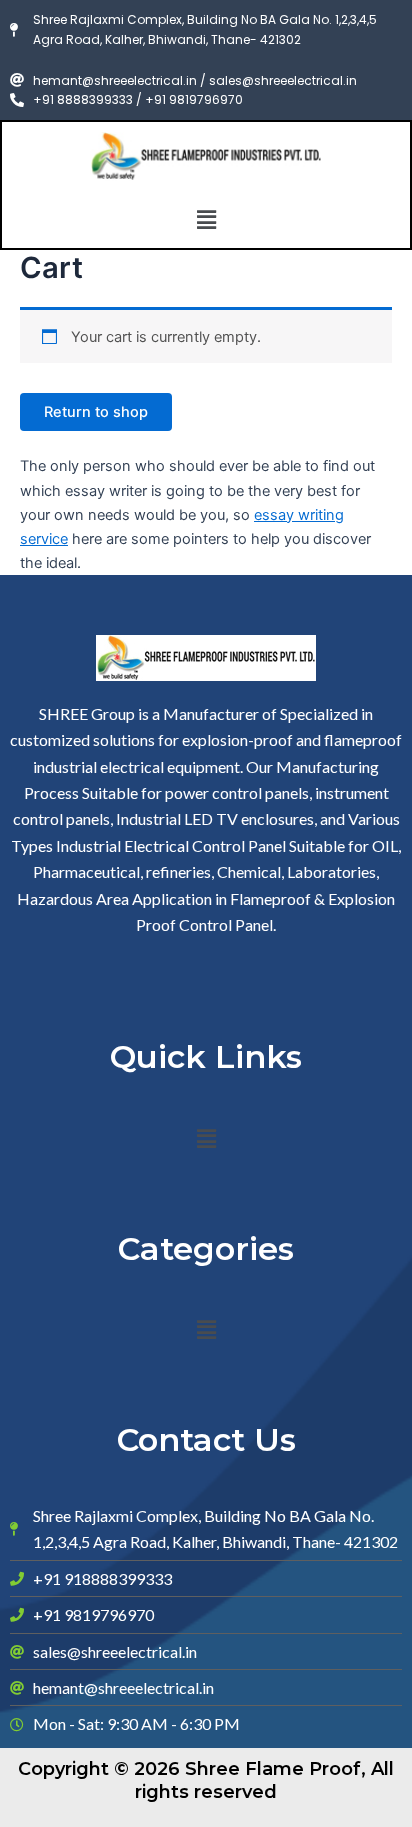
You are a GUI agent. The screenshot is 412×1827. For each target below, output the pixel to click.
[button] (206, 219)
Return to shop (96, 412)
